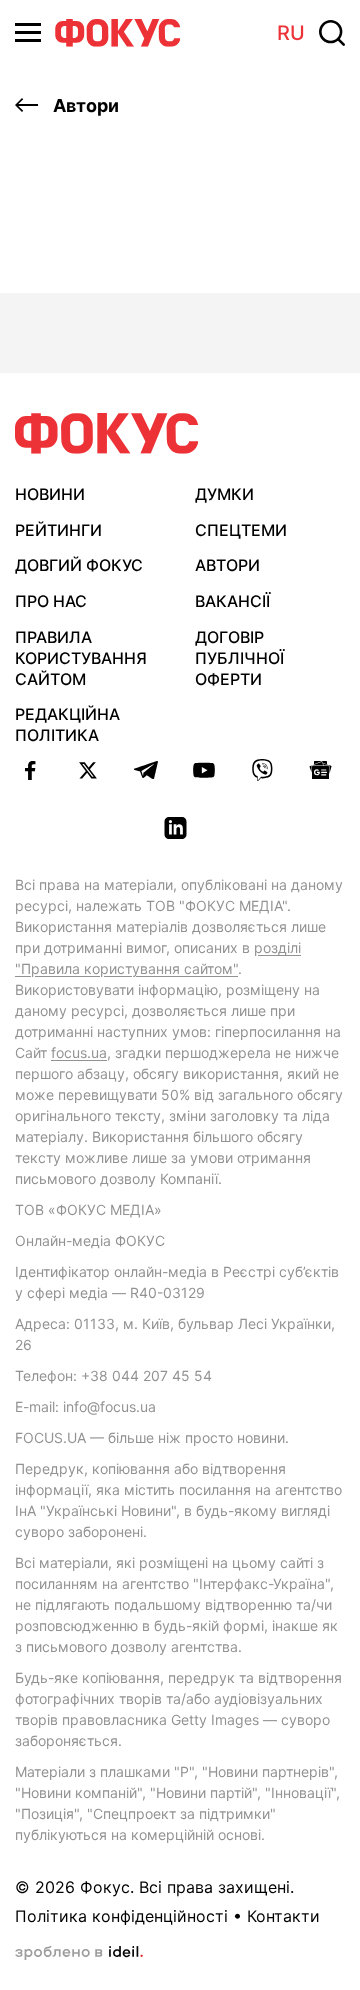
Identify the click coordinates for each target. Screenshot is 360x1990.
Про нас (51, 601)
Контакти (283, 1916)
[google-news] (320, 770)
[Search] (332, 33)
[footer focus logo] (107, 433)
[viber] (262, 770)
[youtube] (204, 770)
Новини (50, 494)
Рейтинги (58, 530)
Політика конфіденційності (121, 1916)
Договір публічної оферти (239, 658)
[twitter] (88, 770)
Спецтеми (241, 530)
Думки (224, 494)
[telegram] (146, 770)
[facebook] (30, 770)
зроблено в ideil (79, 1953)
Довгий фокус (79, 565)
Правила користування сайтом (81, 658)
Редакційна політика (67, 724)
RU (291, 33)
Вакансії (232, 601)
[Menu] (28, 32)
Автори (84, 105)
